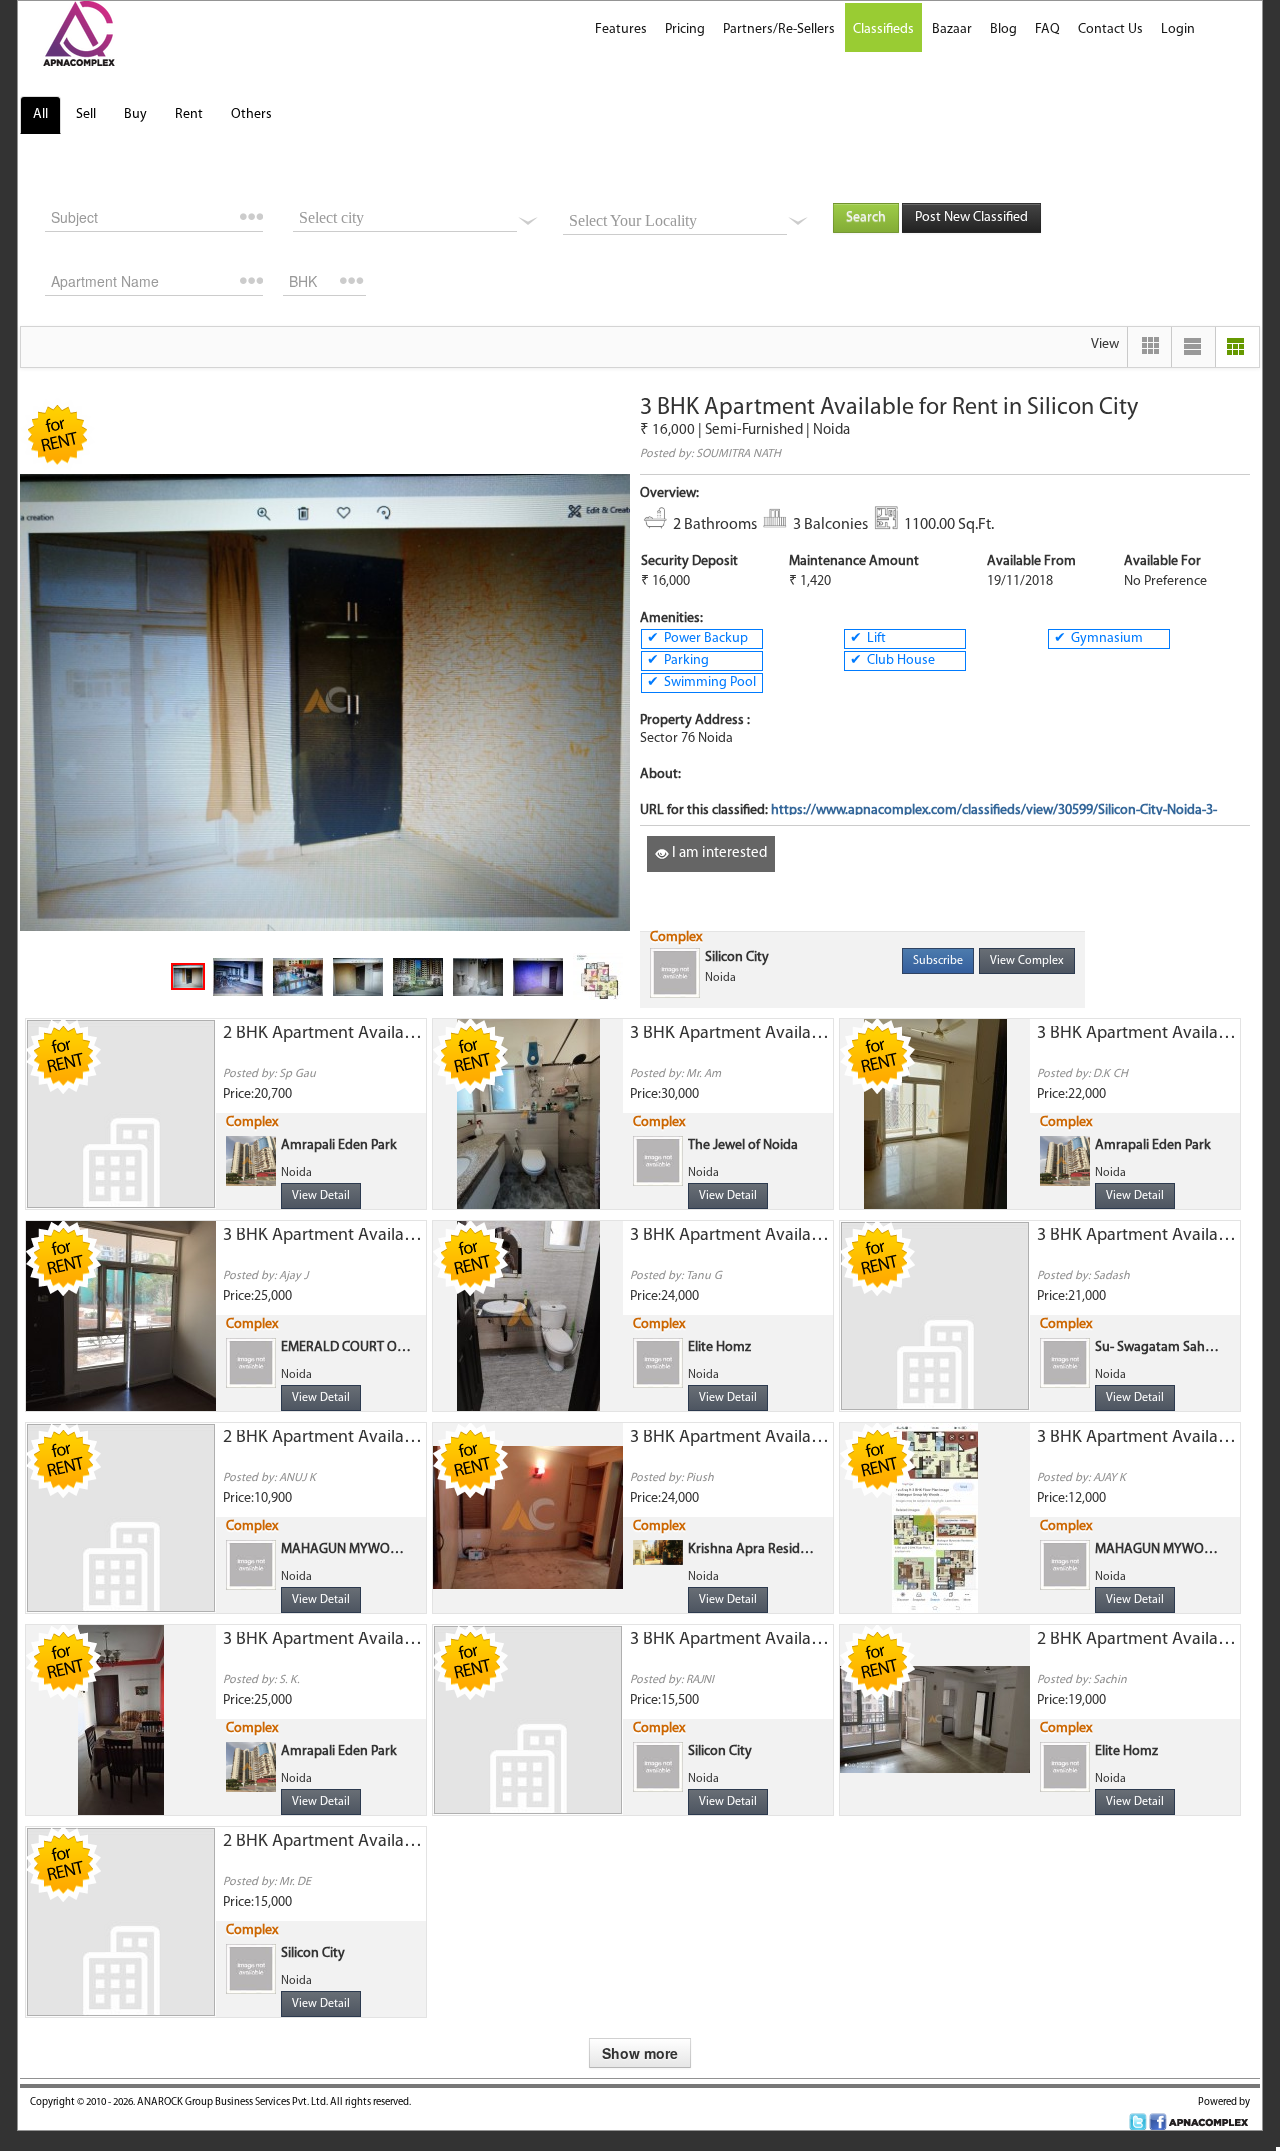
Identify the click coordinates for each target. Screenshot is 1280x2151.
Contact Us (1110, 29)
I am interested (718, 853)
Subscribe (938, 961)
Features (621, 29)
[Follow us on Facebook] (1158, 2122)
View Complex (1027, 961)
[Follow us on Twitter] (1138, 2122)
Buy (135, 114)
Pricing (685, 29)
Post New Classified (971, 217)
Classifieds (883, 29)
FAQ (1047, 29)
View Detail (321, 1196)
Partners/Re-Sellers (779, 29)
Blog (1003, 29)
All (40, 114)
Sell (86, 114)
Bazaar (952, 29)
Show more (640, 2053)
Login (1178, 29)
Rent (189, 114)
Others (251, 114)
